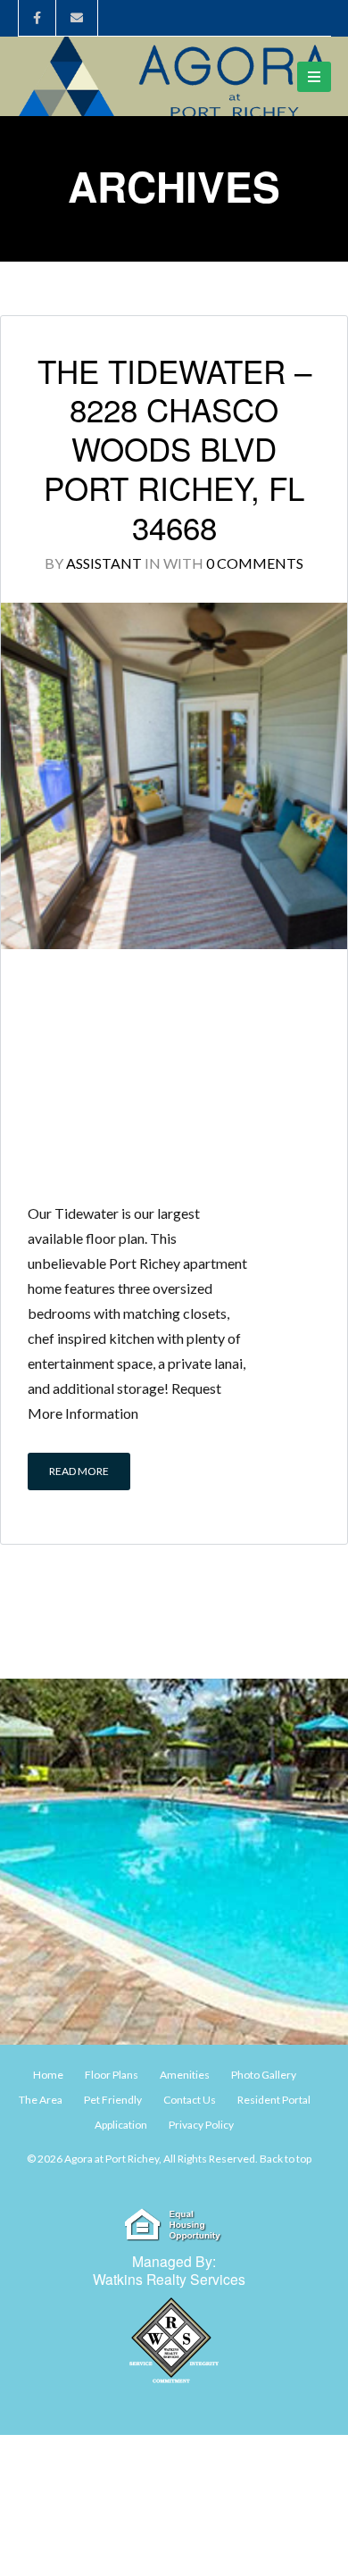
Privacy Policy (201, 2125)
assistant (104, 563)
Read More (79, 1471)
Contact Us (190, 2100)
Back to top (286, 2159)
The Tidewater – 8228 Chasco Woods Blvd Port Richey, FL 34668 (174, 449)
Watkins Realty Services (169, 2279)
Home (48, 2075)
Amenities (185, 2075)
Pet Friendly (113, 2100)
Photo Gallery (264, 2075)
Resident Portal (274, 2100)
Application (121, 2125)
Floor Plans (112, 2075)
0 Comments (255, 563)
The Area (41, 2100)
